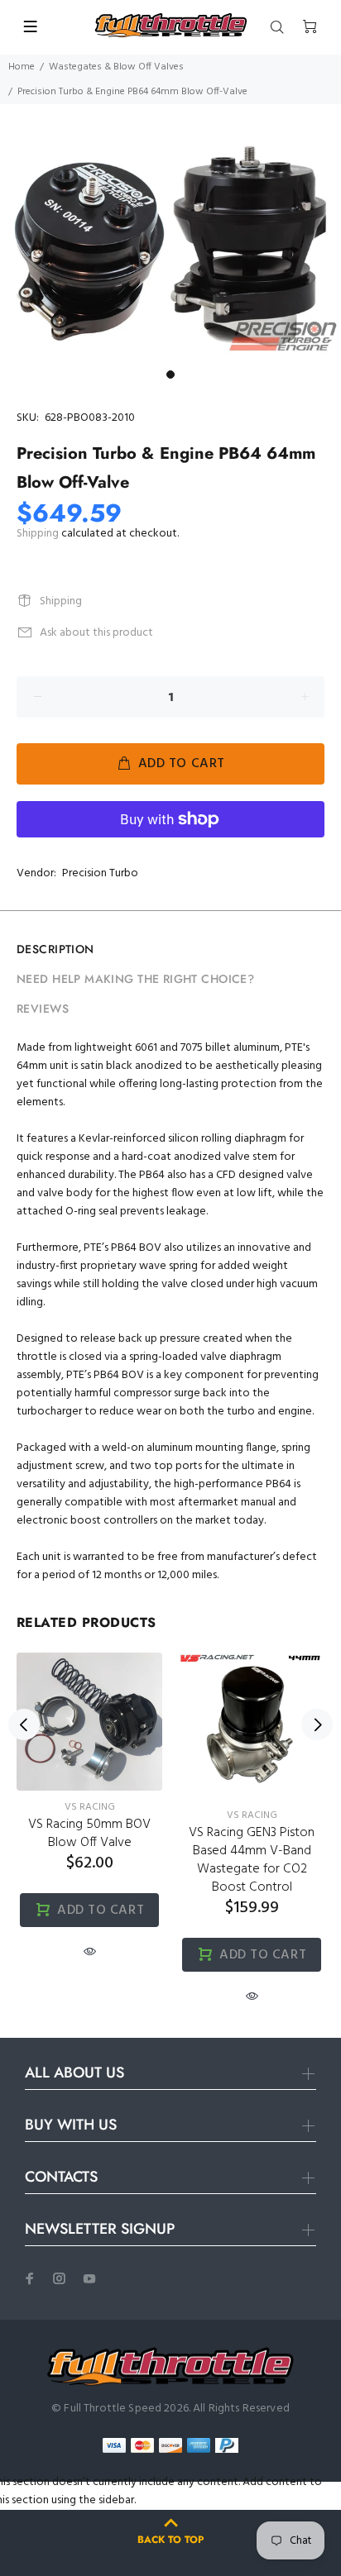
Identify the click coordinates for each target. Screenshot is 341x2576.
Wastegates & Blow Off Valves (116, 67)
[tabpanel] (170, 247)
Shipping (38, 534)
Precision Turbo (100, 873)
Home (22, 67)
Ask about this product (96, 633)
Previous (24, 1724)
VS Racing (90, 1807)
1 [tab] (170, 374)
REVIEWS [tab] (43, 1009)
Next (317, 1724)
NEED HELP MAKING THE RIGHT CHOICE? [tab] (135, 979)
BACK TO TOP (170, 2540)
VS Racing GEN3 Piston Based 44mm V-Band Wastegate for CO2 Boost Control (252, 1860)
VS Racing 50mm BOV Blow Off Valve (89, 1834)
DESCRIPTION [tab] (55, 949)
